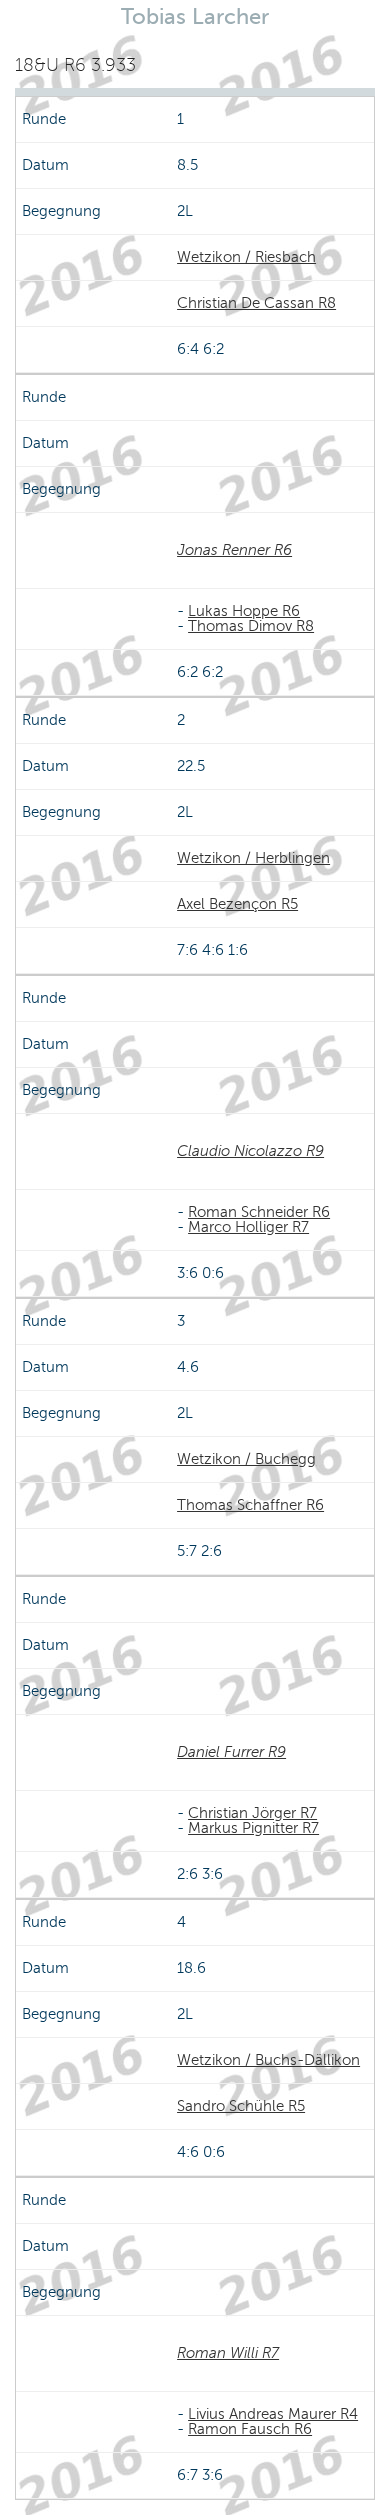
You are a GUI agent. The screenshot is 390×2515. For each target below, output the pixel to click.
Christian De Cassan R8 (256, 303)
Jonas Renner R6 (234, 550)
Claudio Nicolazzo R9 (250, 1151)
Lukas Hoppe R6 (244, 611)
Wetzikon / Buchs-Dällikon (268, 2060)
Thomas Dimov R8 (251, 626)
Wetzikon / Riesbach (246, 257)
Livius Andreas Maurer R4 (273, 2414)
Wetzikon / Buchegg (246, 1459)
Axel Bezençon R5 (237, 904)
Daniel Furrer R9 (231, 1752)
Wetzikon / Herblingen (253, 858)
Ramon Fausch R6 (250, 2429)
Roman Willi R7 (228, 2353)
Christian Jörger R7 (252, 1813)
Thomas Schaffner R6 (250, 1505)
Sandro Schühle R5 (241, 2106)
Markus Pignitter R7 (253, 1828)
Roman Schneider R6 (259, 1212)
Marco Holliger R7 (248, 1227)
